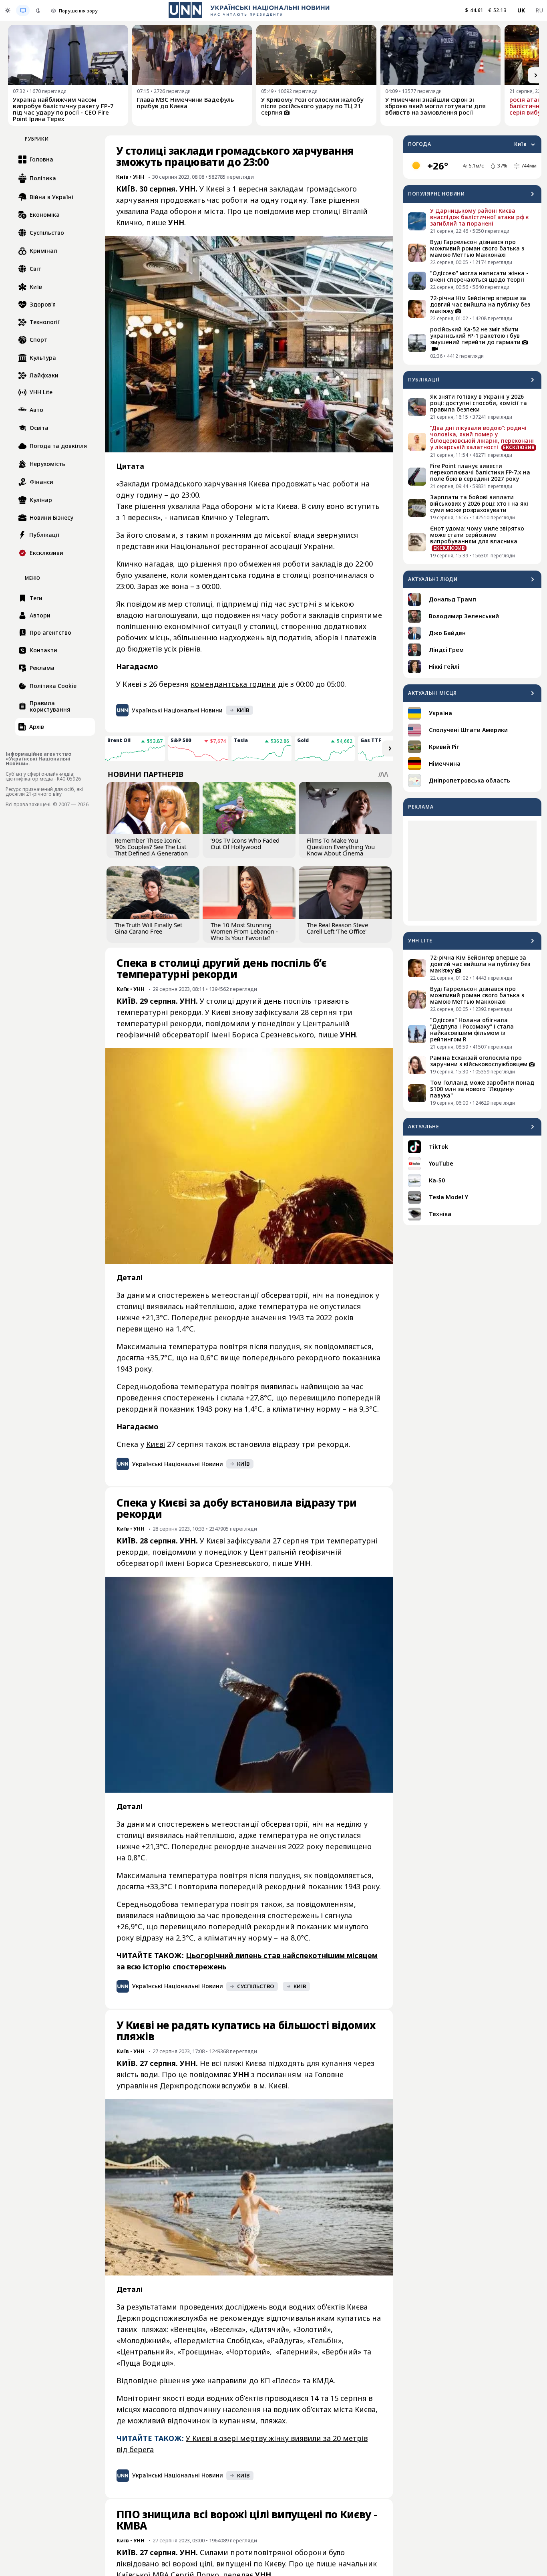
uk (521, 10)
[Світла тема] (8, 10)
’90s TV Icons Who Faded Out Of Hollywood (245, 843)
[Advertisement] (472, 871)
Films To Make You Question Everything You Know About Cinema (341, 847)
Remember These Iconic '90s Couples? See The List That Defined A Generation (151, 847)
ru (539, 10)
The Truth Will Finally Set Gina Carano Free (148, 928)
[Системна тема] (23, 10)
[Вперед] (536, 75)
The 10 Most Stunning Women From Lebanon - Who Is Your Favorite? (244, 931)
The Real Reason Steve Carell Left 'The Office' (337, 928)
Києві (156, 1444)
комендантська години (233, 684)
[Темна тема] (38, 10)
